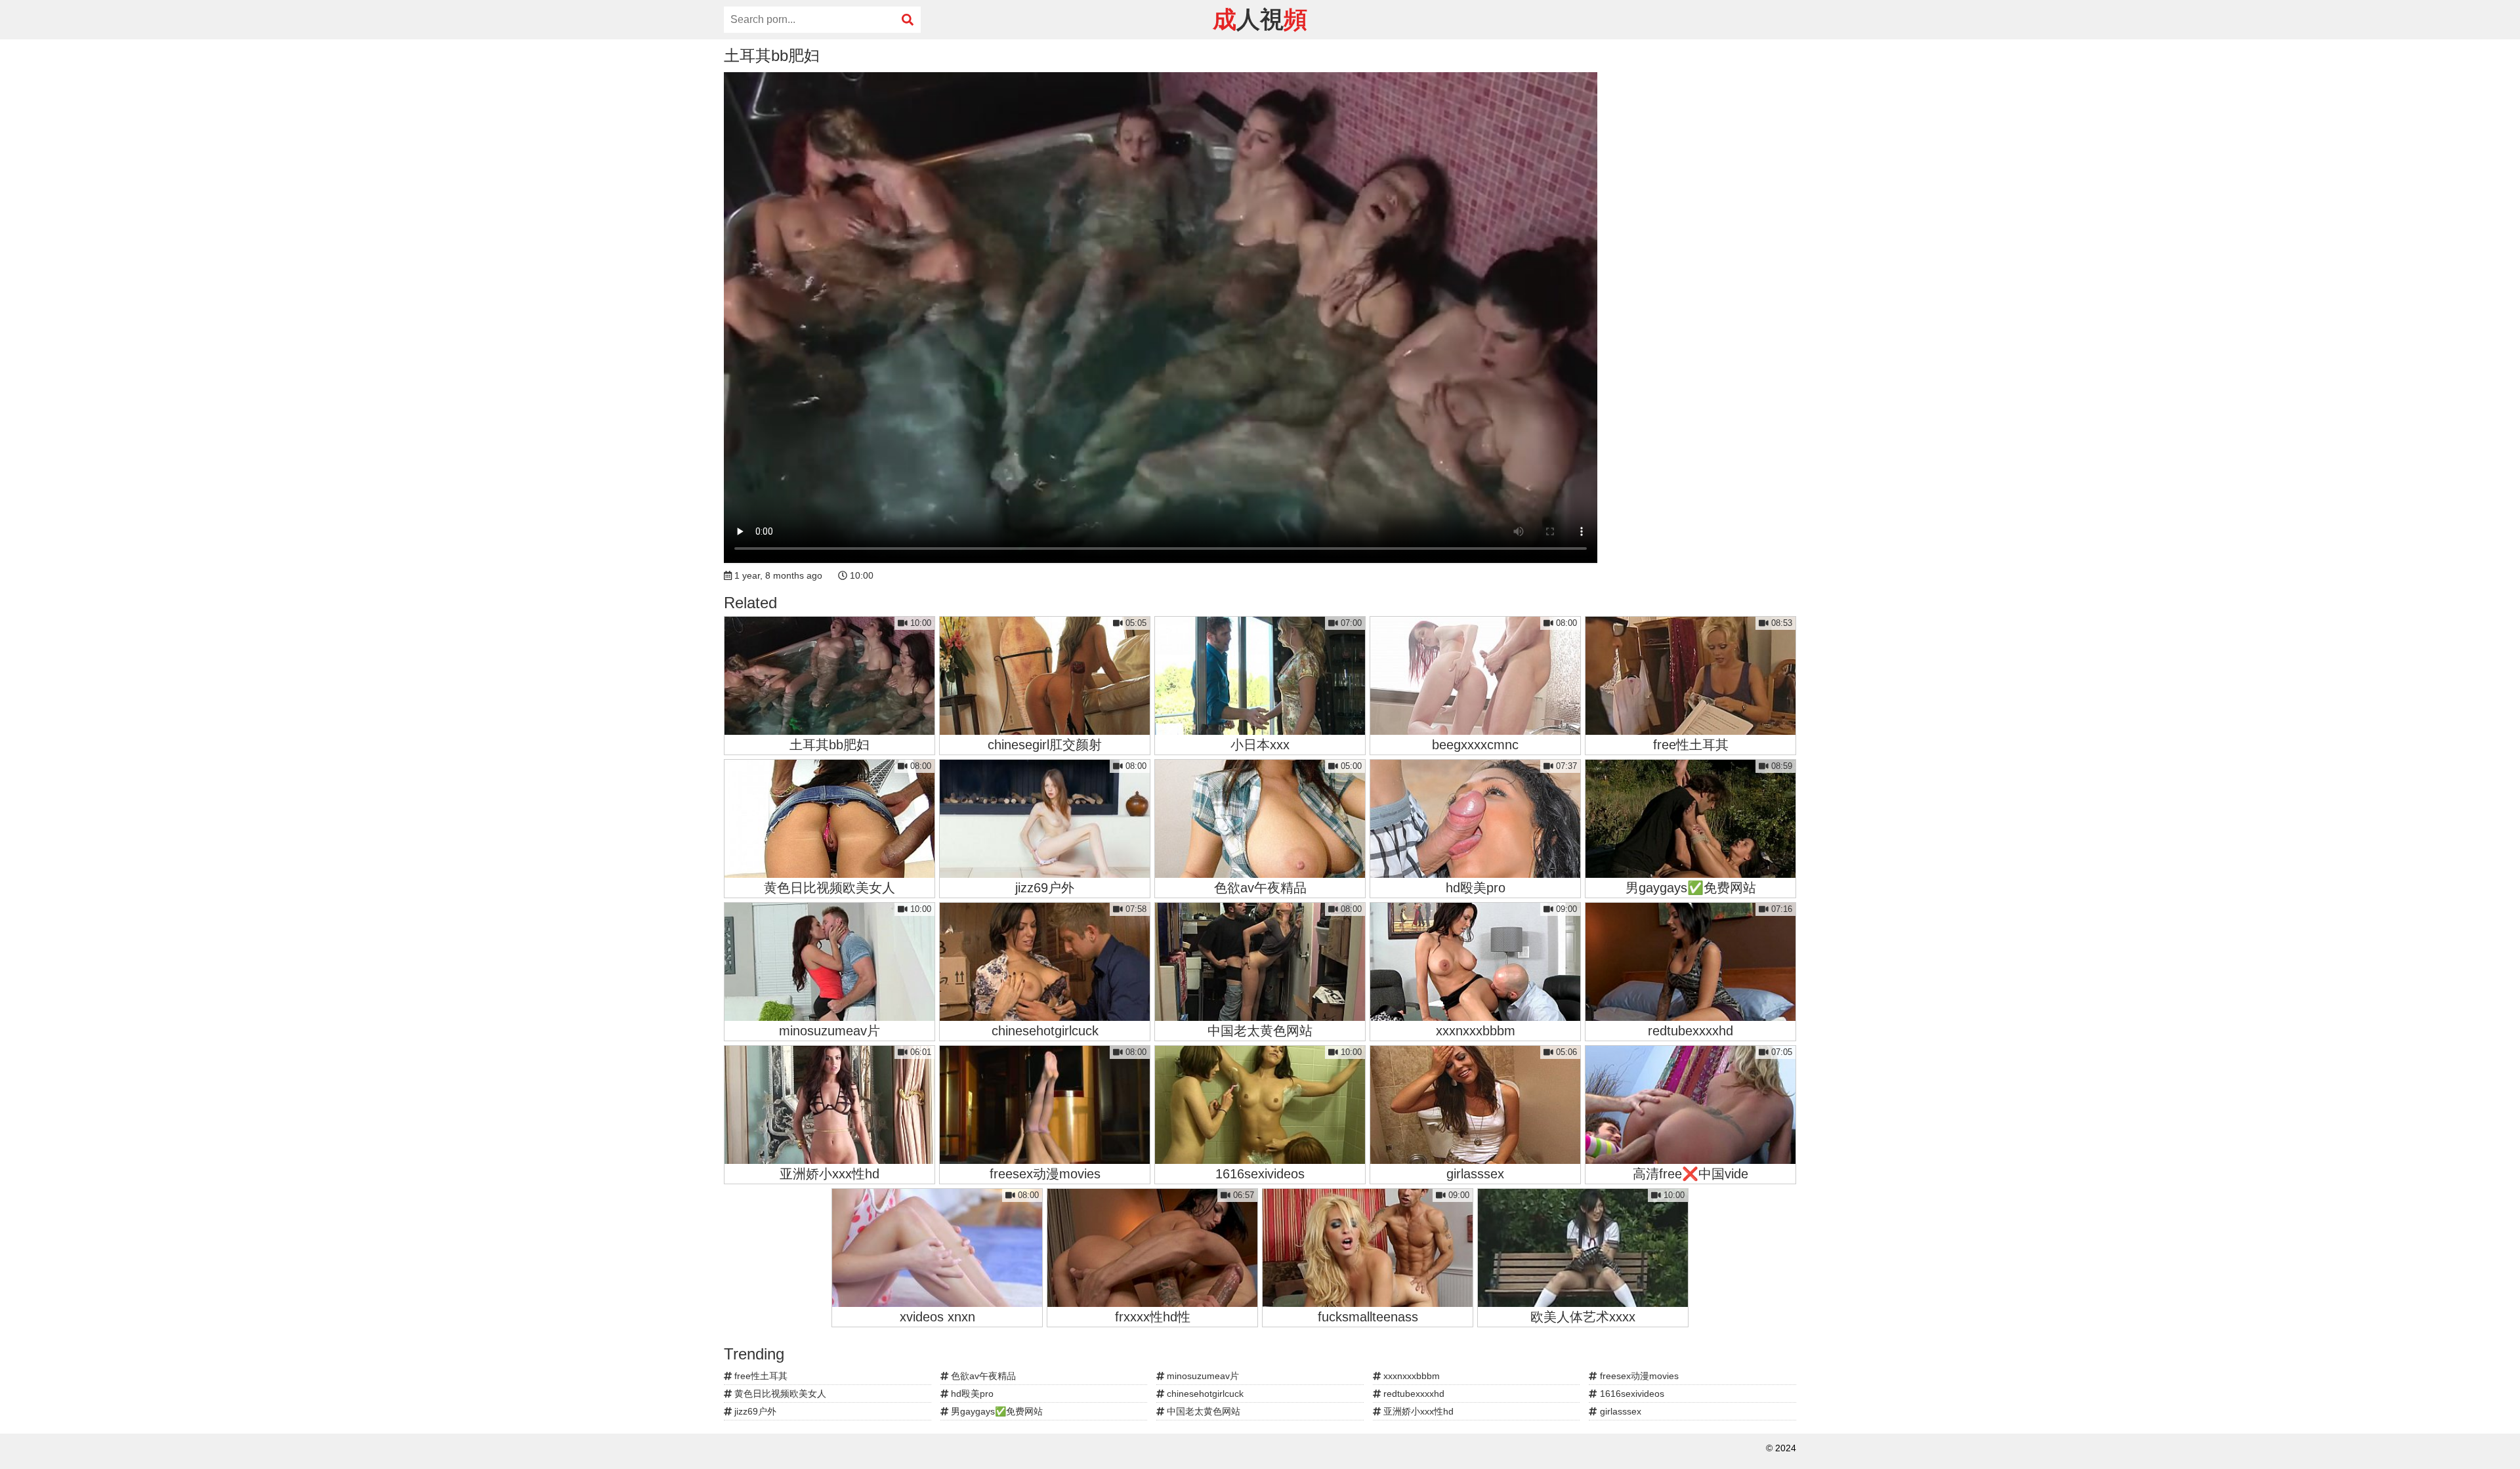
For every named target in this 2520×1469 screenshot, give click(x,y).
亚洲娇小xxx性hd (1417, 1411)
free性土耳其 (760, 1376)
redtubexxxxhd (1413, 1394)
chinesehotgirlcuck (1204, 1394)
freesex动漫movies (1638, 1376)
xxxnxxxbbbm (1410, 1376)
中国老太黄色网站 (1202, 1411)
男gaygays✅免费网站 (996, 1411)
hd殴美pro (971, 1394)
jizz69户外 (754, 1411)
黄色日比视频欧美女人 (779, 1394)
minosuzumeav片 (1202, 1376)
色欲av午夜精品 (982, 1376)
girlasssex (1619, 1411)
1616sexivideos (1631, 1394)
